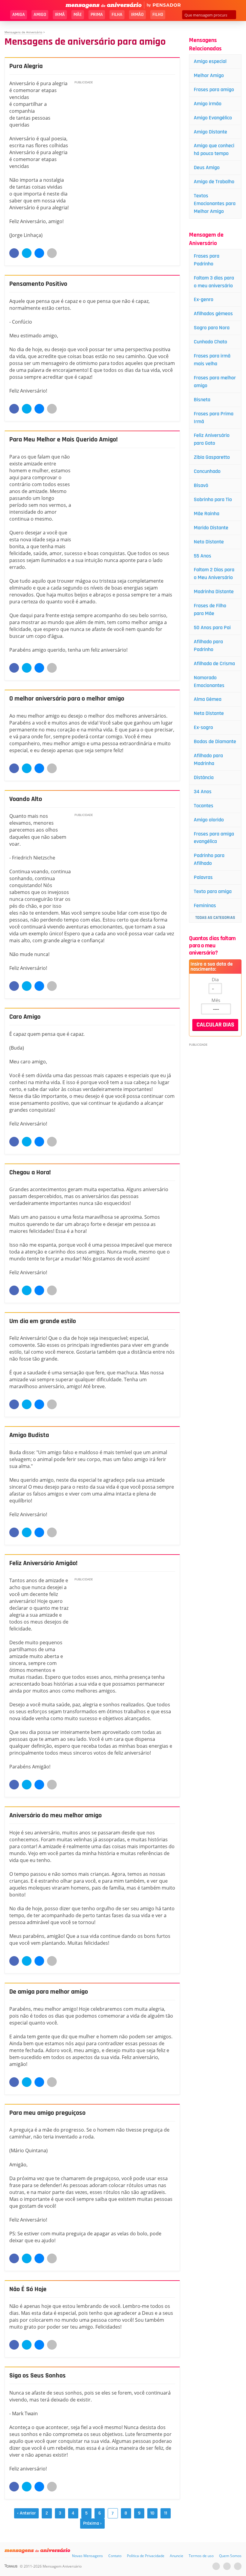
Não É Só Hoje (28, 2289)
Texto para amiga (213, 891)
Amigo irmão (208, 104)
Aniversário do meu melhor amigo (55, 1815)
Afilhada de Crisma (214, 663)
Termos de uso (201, 2556)
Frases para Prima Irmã (214, 418)
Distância (204, 777)
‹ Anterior (26, 2513)
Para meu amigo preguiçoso (47, 2113)
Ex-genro (204, 299)
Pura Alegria (26, 66)
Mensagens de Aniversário (23, 32)
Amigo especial (210, 61)
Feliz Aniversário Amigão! (43, 1563)
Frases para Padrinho (207, 260)
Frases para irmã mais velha (212, 360)
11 (166, 2513)
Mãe (78, 15)
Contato (115, 2556)
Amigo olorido (209, 820)
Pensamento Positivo (38, 284)
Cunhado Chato (210, 342)
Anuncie (177, 2556)
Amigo (40, 15)
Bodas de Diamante (215, 741)
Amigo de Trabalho (214, 182)
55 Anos (202, 556)
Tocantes (204, 806)
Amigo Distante (210, 132)
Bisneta (202, 400)
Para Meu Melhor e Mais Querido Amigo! (63, 440)
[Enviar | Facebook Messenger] (39, 253)
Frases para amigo (214, 90)
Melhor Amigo (209, 75)
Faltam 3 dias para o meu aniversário (214, 282)
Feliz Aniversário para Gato (212, 439)
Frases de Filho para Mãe (210, 610)
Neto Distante (209, 542)
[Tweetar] (27, 253)
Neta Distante (209, 713)
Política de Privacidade (146, 2556)
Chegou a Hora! (30, 1173)
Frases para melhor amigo (215, 382)
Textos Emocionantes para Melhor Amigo (215, 203)
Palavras (203, 877)
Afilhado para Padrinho (208, 645)
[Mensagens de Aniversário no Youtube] (216, 2566)
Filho (158, 15)
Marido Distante (211, 528)
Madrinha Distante (214, 592)
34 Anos (203, 792)
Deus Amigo (207, 167)
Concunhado (207, 471)
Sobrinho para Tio (213, 499)
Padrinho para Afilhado (209, 859)
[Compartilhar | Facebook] (14, 253)
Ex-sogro (203, 727)
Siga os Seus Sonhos (37, 2376)
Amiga (19, 15)
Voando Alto (26, 799)
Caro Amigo (25, 1017)
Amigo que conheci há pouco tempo (214, 149)
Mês (216, 1000)
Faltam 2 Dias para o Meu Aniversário (214, 574)
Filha (117, 15)
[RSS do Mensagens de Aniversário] (238, 2566)
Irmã (60, 15)
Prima (97, 15)
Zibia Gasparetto (212, 457)
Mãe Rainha (207, 514)
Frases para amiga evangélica (214, 838)
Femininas (205, 905)
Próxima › (92, 2523)
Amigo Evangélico (213, 118)
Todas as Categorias (215, 918)
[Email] (52, 253)
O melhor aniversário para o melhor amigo (67, 699)
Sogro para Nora (212, 328)
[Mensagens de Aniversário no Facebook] (227, 2566)
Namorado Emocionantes (209, 681)
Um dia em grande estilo (43, 1321)
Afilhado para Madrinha (208, 759)
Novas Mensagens (87, 2556)
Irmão (137, 15)
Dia (215, 979)
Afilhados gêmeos (213, 314)
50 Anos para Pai (212, 628)
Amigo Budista (29, 1435)
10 (152, 2513)
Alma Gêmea (208, 699)
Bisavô (201, 485)
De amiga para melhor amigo (49, 1992)
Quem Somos (230, 2556)
